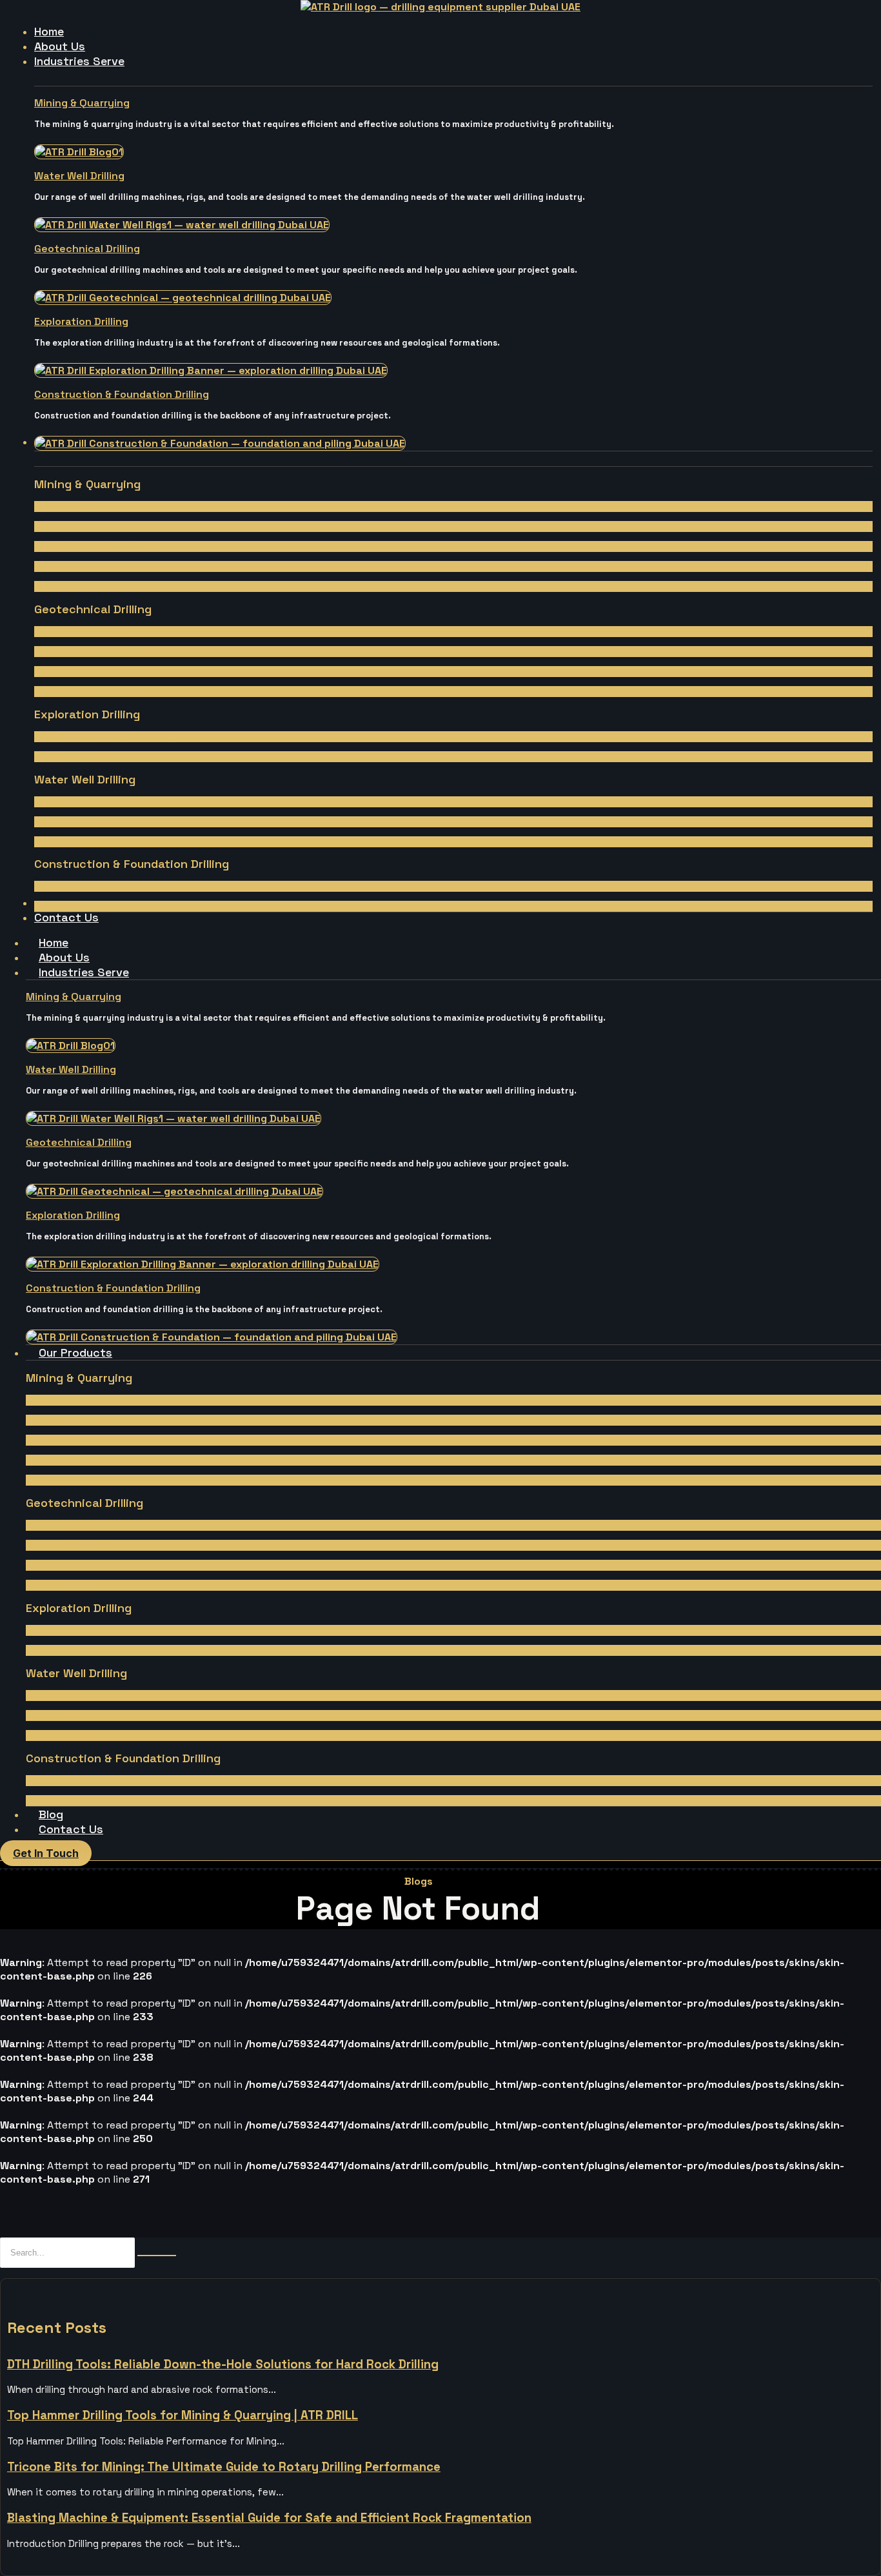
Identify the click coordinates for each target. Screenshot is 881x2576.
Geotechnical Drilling (87, 249)
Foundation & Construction (93, 886)
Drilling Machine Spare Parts (94, 546)
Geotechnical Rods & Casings (96, 671)
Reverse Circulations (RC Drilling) (104, 736)
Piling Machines (67, 906)
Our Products (75, 1352)
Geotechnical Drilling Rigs (88, 691)
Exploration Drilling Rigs (84, 756)
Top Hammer (61, 506)
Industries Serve (84, 972)
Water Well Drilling (79, 176)
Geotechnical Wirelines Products (103, 651)
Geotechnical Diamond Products (103, 631)
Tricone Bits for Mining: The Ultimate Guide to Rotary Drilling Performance (224, 2467)
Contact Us (71, 1829)
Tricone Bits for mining (83, 586)
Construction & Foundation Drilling (122, 394)
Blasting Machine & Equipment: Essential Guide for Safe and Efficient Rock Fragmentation (269, 2518)
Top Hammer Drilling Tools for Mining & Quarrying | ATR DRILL (183, 2415)
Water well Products (78, 801)
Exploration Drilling (81, 321)
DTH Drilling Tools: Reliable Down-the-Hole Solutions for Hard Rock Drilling (223, 2364)
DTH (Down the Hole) (80, 526)
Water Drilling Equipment (86, 821)
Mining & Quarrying (82, 103)
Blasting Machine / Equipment (97, 566)
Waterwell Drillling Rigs (82, 841)
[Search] (157, 2256)
